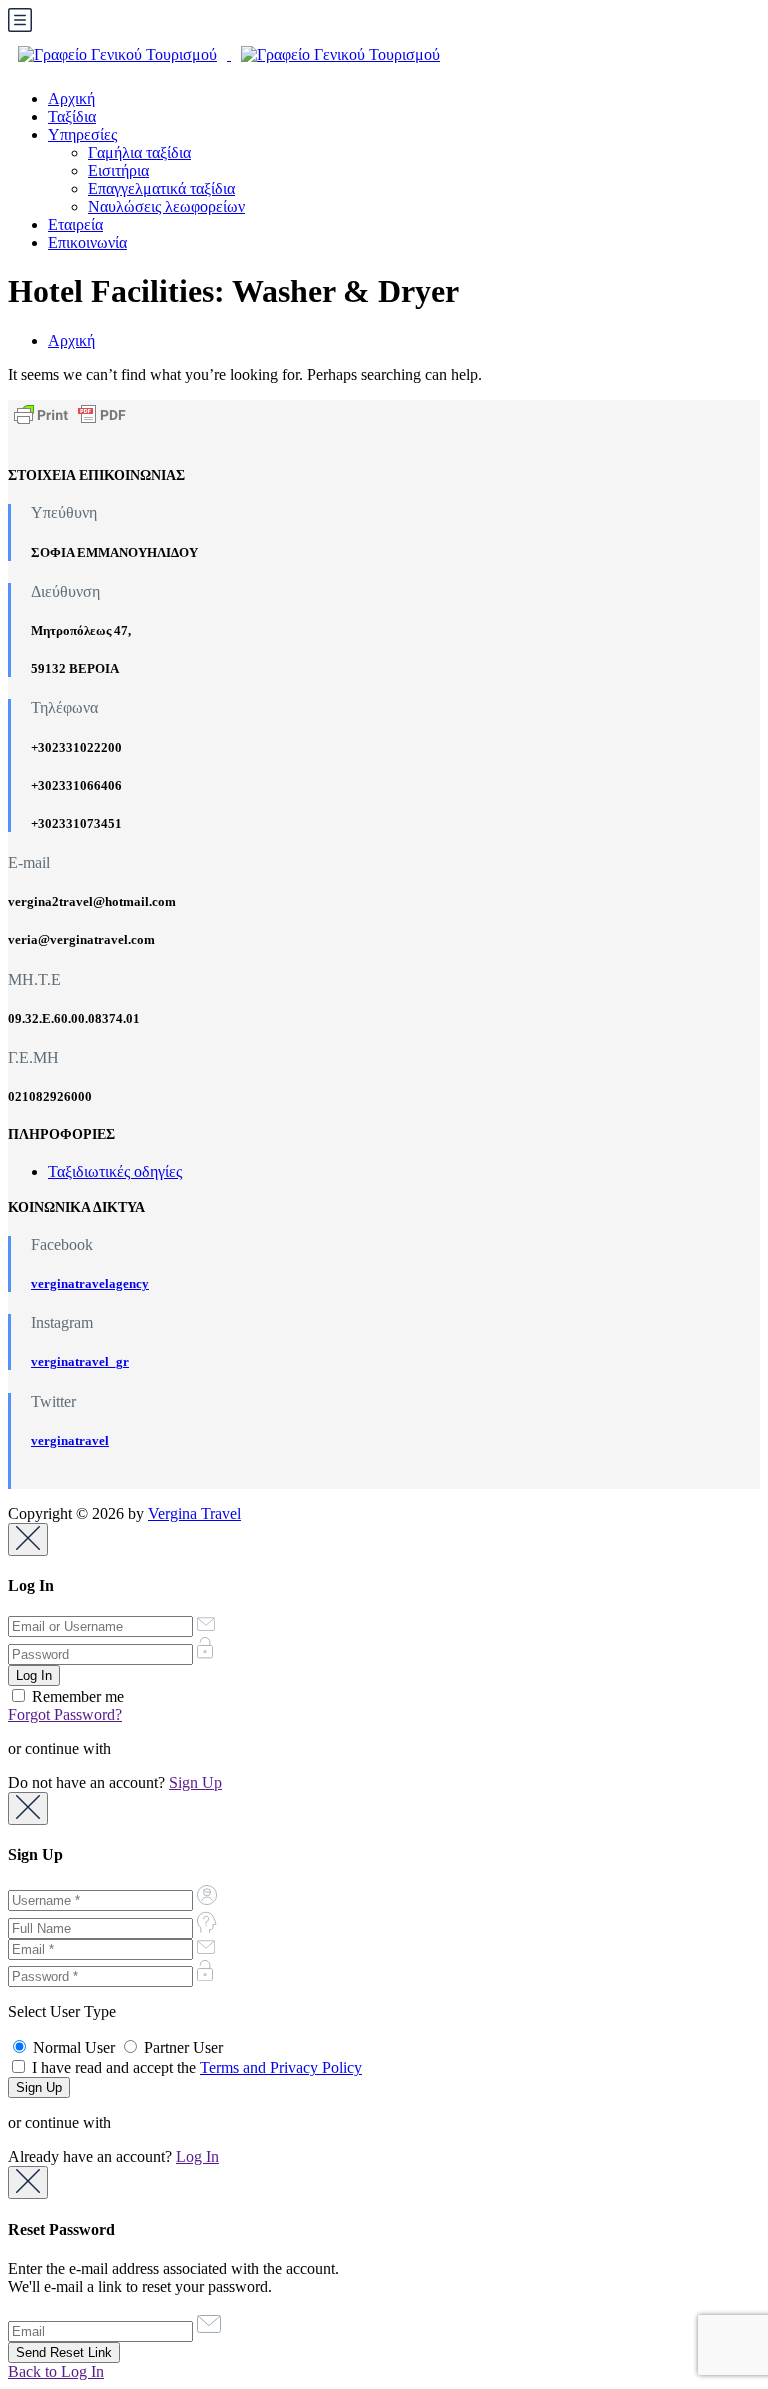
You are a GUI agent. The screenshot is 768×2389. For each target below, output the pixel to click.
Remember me (76, 1696)
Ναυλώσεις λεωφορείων (166, 206)
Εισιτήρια (118, 170)
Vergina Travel (194, 1513)
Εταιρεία (75, 224)
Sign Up (195, 1782)
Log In (197, 2156)
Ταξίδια (72, 116)
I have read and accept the (195, 2067)
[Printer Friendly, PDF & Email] (70, 413)
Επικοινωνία (87, 242)
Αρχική (71, 98)
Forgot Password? (65, 1714)
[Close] (28, 1539)
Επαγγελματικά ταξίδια (161, 188)
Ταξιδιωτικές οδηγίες (115, 1171)
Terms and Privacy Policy (281, 2067)
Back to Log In (56, 2371)
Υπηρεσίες (82, 134)
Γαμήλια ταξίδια (139, 152)
